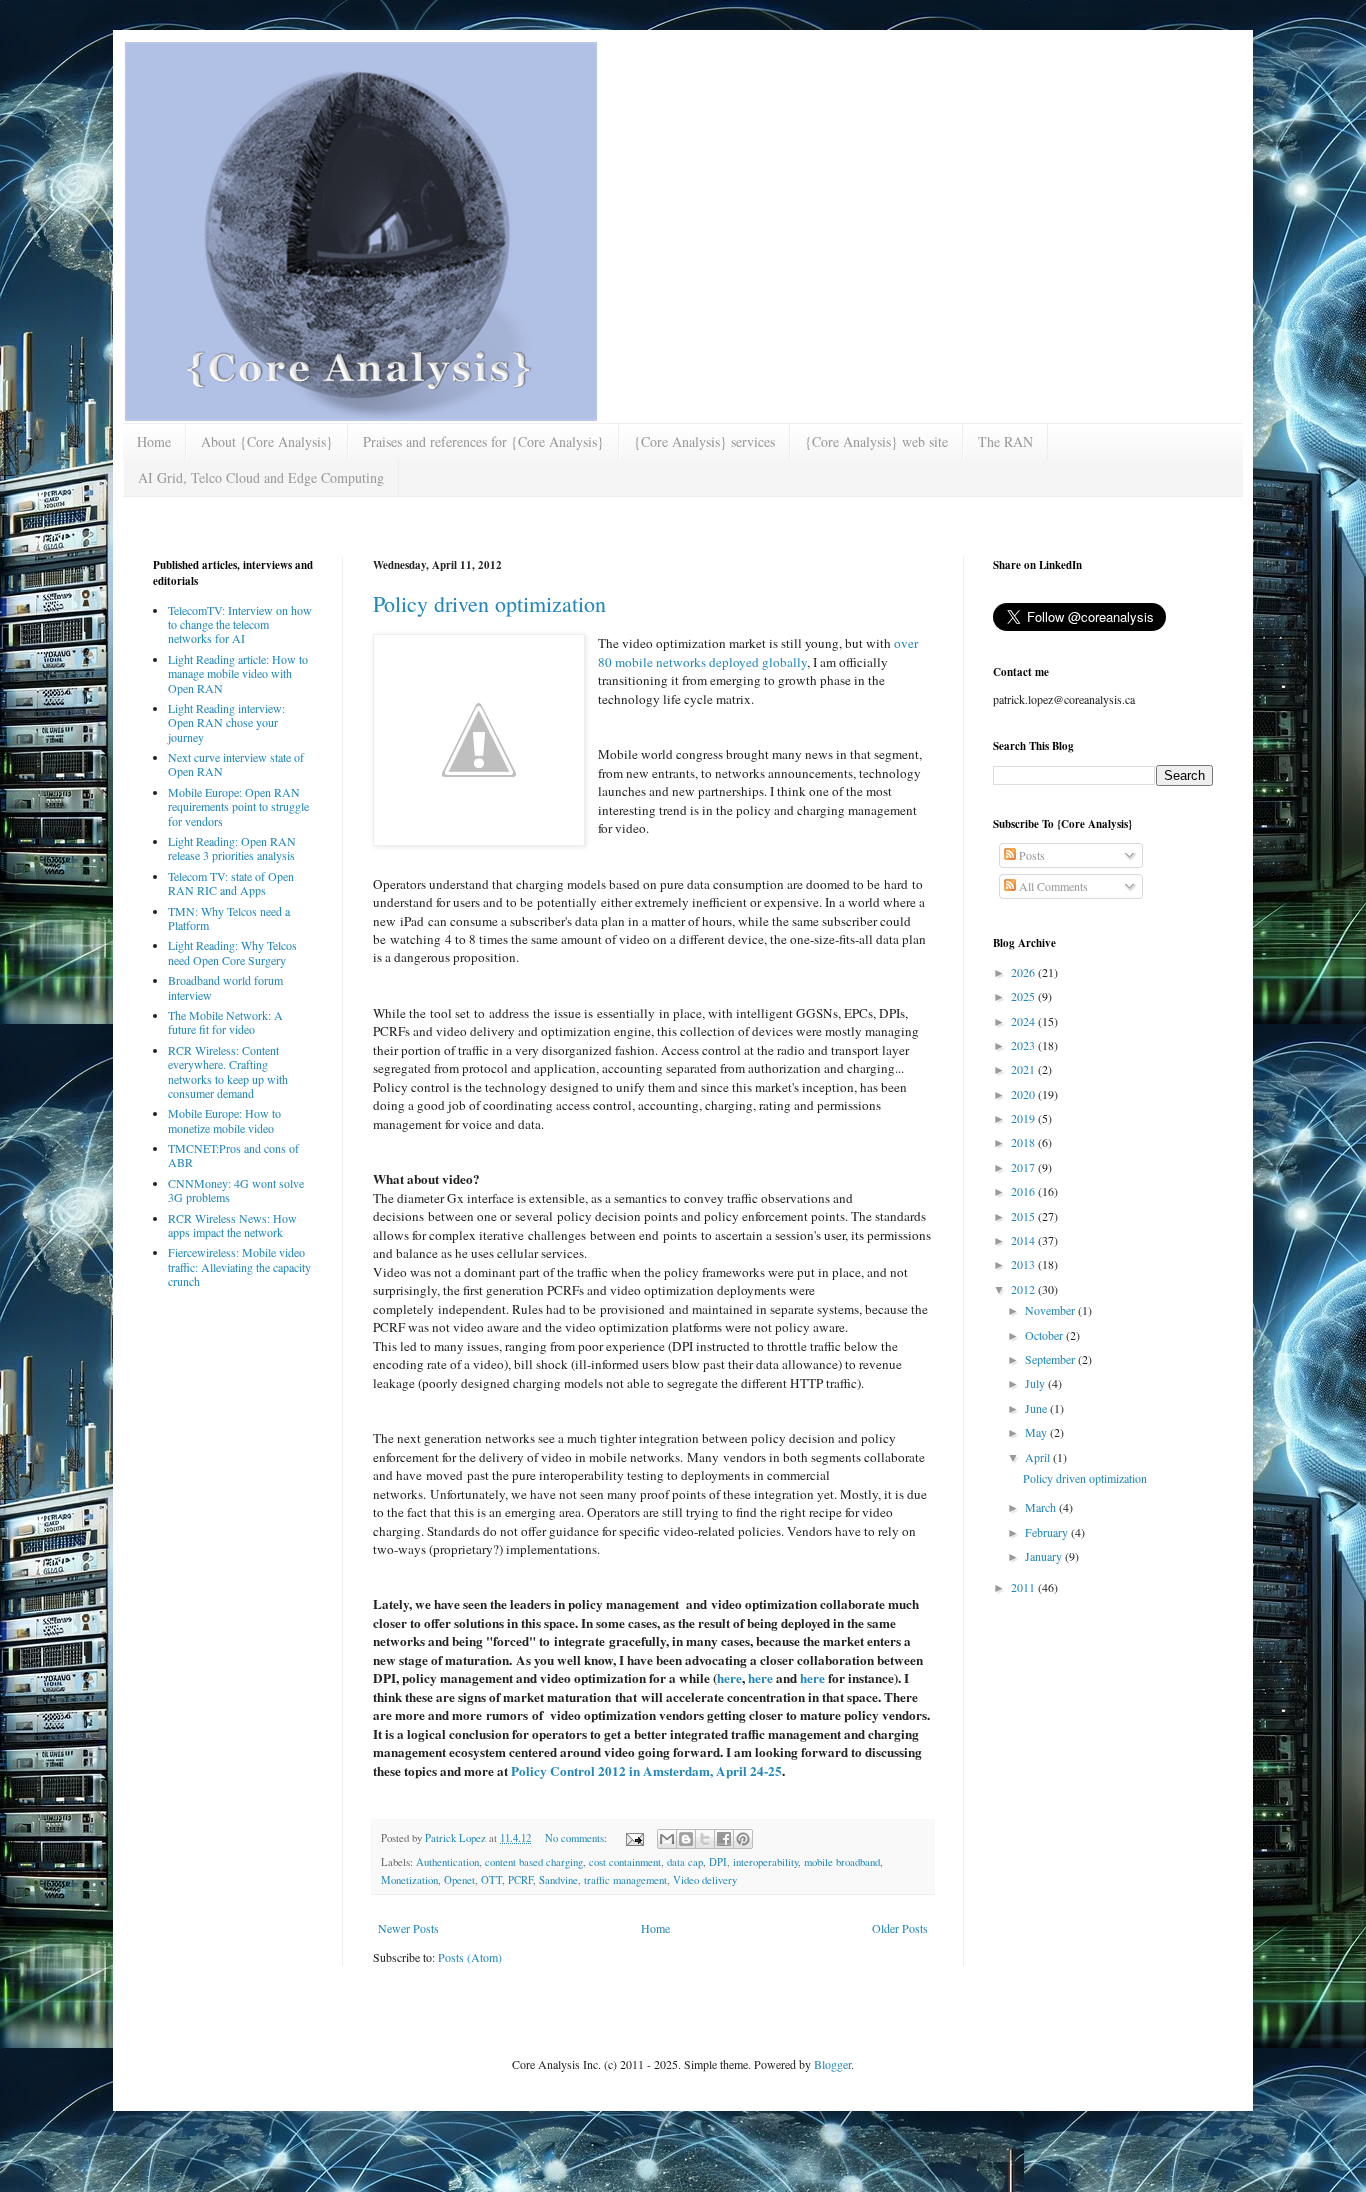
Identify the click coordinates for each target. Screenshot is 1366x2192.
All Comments (1052, 886)
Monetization (409, 1880)
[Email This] (667, 1839)
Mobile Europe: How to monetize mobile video (224, 1120)
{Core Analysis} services (704, 441)
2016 (1024, 1191)
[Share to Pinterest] (743, 1839)
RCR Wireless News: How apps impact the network (232, 1225)
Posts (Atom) (470, 1957)
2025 (1024, 996)
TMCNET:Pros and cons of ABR (233, 1155)
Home (154, 441)
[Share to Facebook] (724, 1839)
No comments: (577, 1838)
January (1045, 1556)
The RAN (1005, 441)
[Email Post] (634, 1838)
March (1042, 1507)
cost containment (625, 1862)
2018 (1024, 1142)
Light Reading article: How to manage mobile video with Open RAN (238, 673)
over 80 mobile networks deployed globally (758, 652)
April (1039, 1457)
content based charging (534, 1862)
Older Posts (900, 1928)
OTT (491, 1880)
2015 (1024, 1216)
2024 (1024, 1021)
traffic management (625, 1880)
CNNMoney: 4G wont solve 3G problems (236, 1190)
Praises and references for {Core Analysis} (483, 441)
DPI (718, 1862)
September (1051, 1359)
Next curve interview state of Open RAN (236, 764)
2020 (1024, 1094)
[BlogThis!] (686, 1839)
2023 (1024, 1045)
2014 (1024, 1240)
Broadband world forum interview (225, 987)
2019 (1024, 1118)
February (1048, 1532)
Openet (459, 1880)
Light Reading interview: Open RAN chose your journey (226, 722)
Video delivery (705, 1880)
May (1037, 1432)
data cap (685, 1862)
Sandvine (558, 1880)
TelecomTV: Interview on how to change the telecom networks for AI (240, 624)
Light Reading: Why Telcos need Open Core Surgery (232, 952)
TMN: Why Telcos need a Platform (229, 918)
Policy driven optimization (489, 603)
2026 (1024, 972)
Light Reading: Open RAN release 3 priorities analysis (232, 848)
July (1036, 1383)
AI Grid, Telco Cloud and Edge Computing (261, 477)
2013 (1024, 1264)
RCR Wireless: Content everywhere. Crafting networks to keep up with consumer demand (228, 1071)
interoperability (765, 1862)
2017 (1024, 1167)
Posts (1030, 855)
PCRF (520, 1880)
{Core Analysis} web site (876, 441)
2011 (1024, 1587)
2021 (1024, 1069)
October (1045, 1335)
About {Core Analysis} (267, 441)
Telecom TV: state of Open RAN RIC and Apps (231, 883)
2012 (1024, 1289)
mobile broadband (842, 1862)
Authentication (447, 1862)
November (1051, 1310)
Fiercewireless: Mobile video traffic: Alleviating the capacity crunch (239, 1266)
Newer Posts (408, 1928)
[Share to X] (705, 1839)
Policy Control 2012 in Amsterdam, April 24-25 (646, 1771)
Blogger (832, 2064)
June (1037, 1408)
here (729, 1678)
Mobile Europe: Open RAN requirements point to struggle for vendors (238, 806)
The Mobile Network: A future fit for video (225, 1022)
